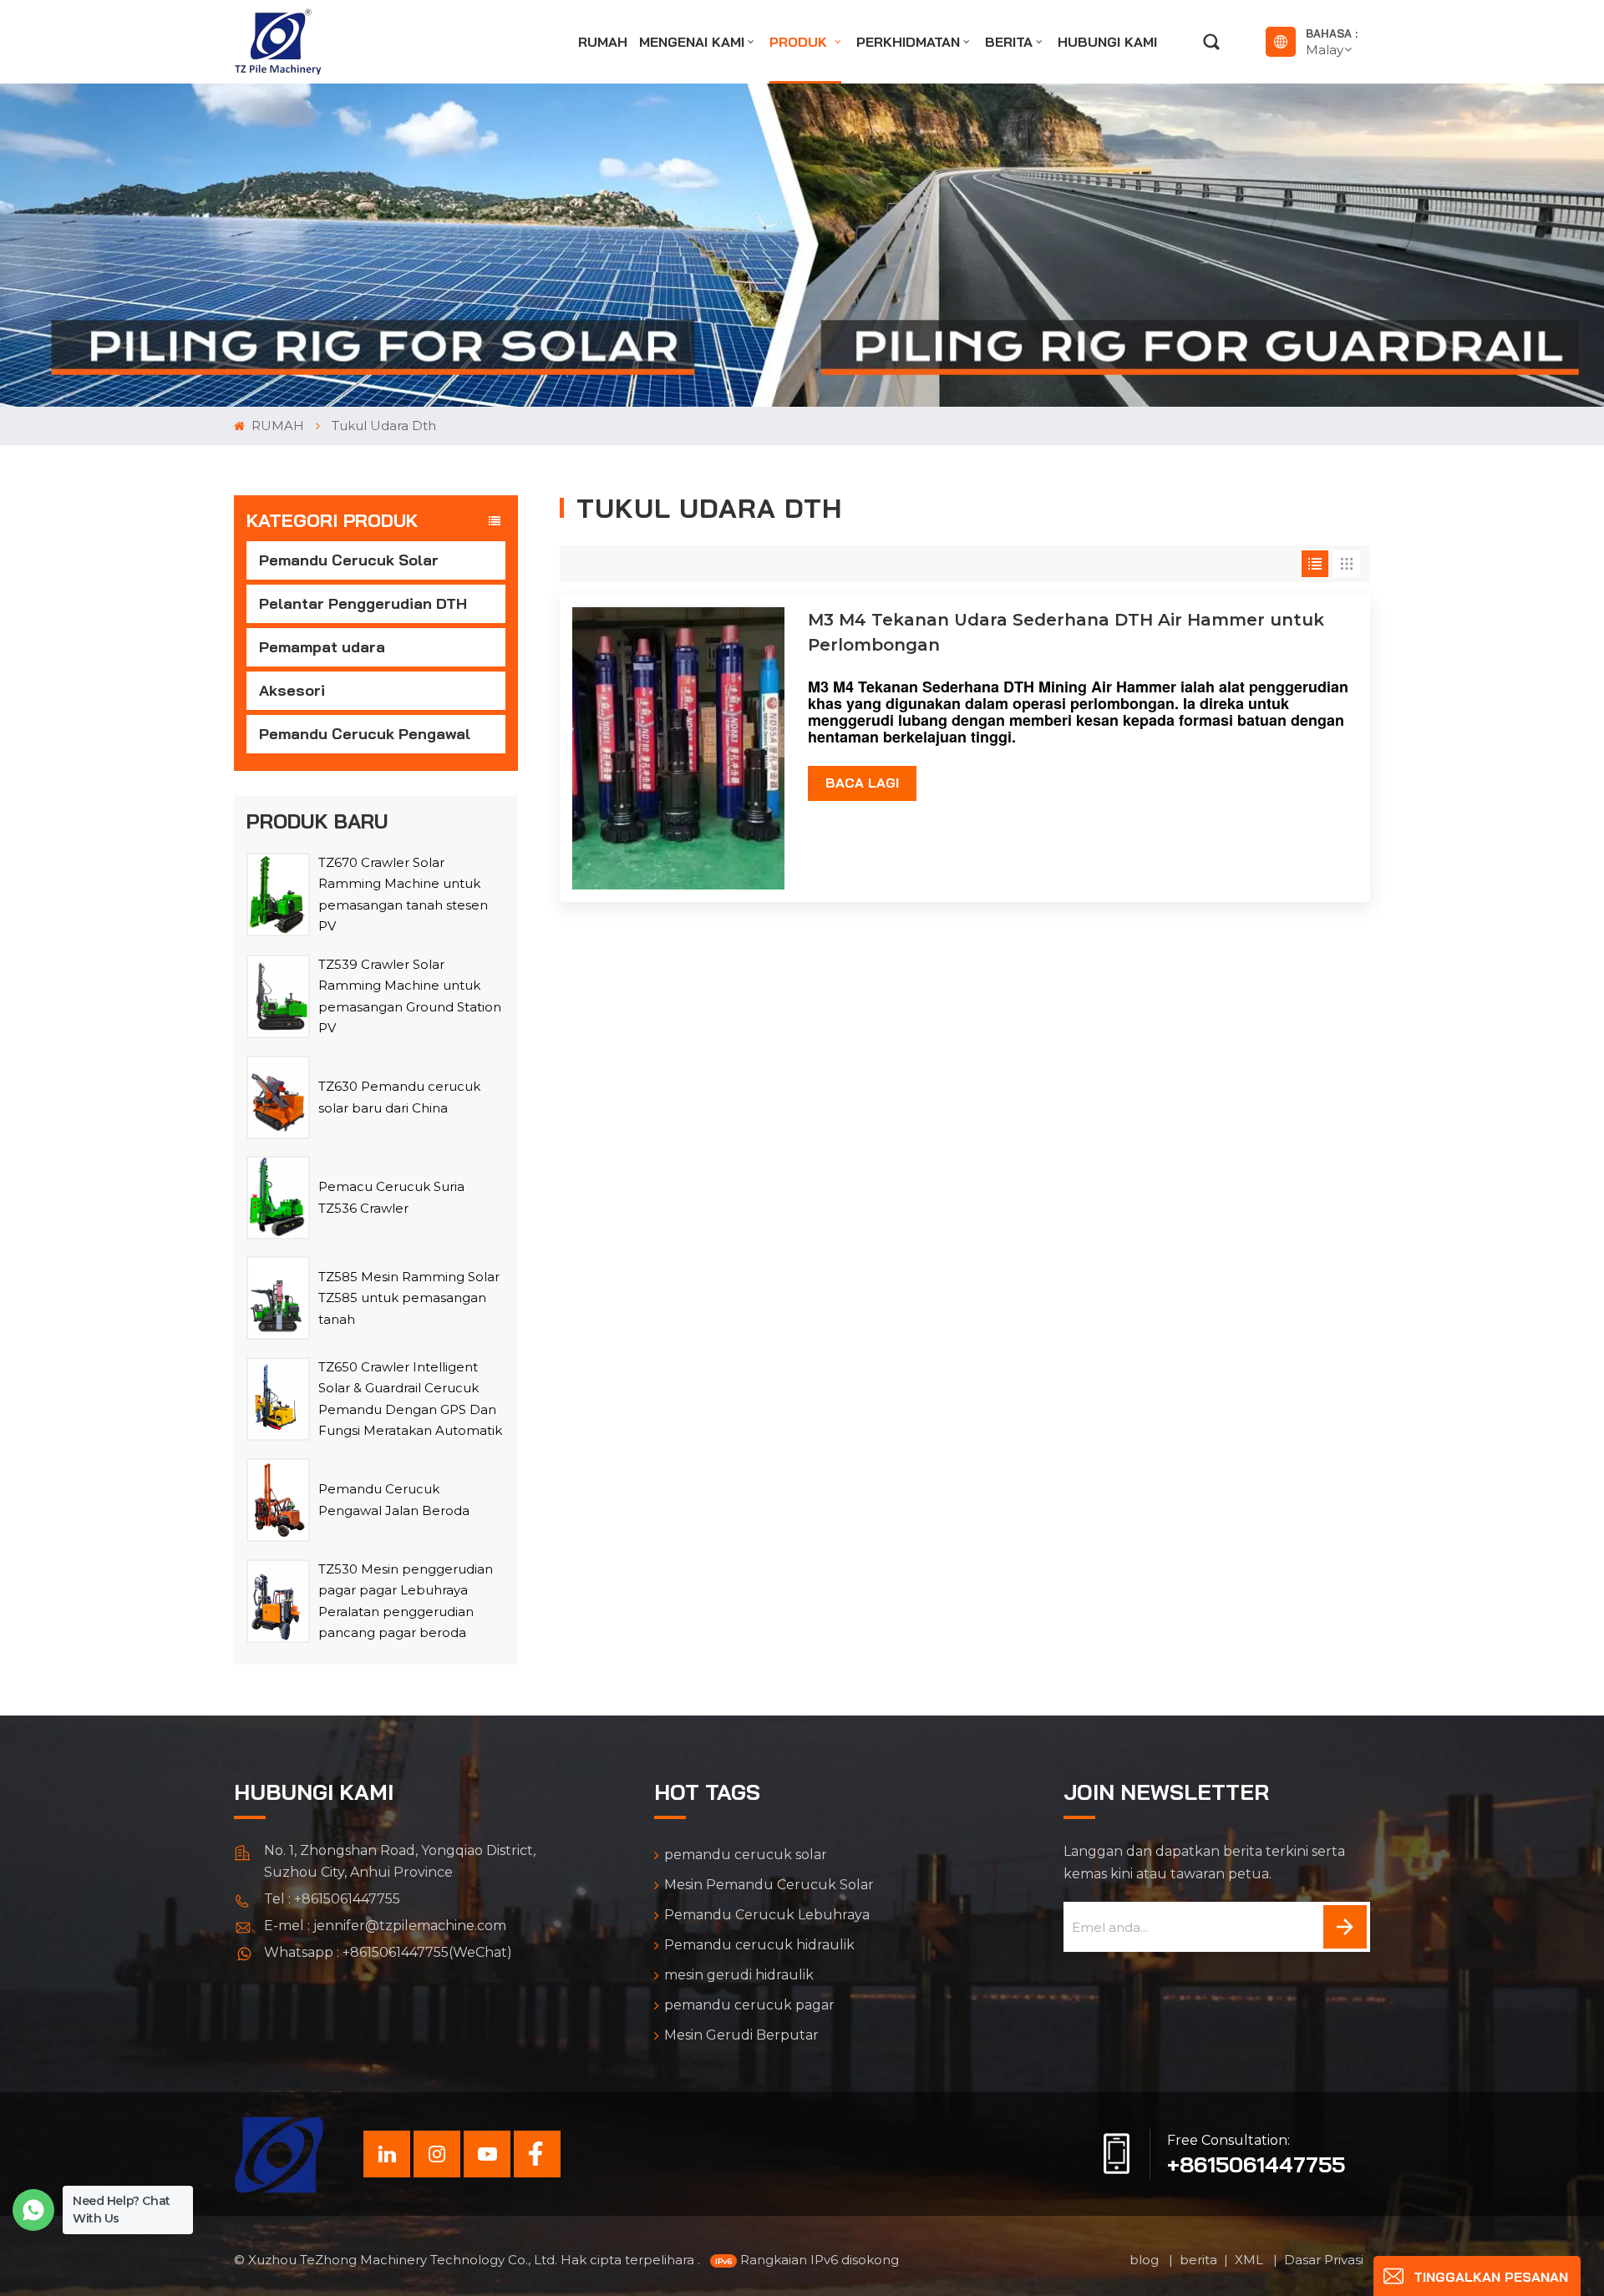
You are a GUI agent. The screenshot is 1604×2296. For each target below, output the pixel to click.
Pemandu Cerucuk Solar (349, 560)
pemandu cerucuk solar (746, 1855)
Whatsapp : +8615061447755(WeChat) (388, 1952)
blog (1146, 2260)
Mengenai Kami (692, 42)
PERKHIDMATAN (908, 42)
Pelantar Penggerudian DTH (363, 603)
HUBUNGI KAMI (1107, 42)
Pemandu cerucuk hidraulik (759, 1945)
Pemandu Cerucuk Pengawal (365, 734)
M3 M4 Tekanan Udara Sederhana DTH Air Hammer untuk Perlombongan (1066, 632)
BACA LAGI (862, 783)
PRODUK (800, 42)
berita (1009, 42)
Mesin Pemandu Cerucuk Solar (769, 1885)
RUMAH (603, 42)
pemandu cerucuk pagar (749, 2005)
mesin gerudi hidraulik (739, 1975)
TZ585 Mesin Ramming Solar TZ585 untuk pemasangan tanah (409, 1298)
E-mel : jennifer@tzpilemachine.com (385, 1926)
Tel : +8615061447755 (332, 1899)
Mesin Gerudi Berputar (741, 2035)
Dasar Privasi (1324, 2260)
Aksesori (292, 690)
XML (1251, 2260)
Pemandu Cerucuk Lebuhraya (767, 1915)
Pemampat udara (322, 647)
